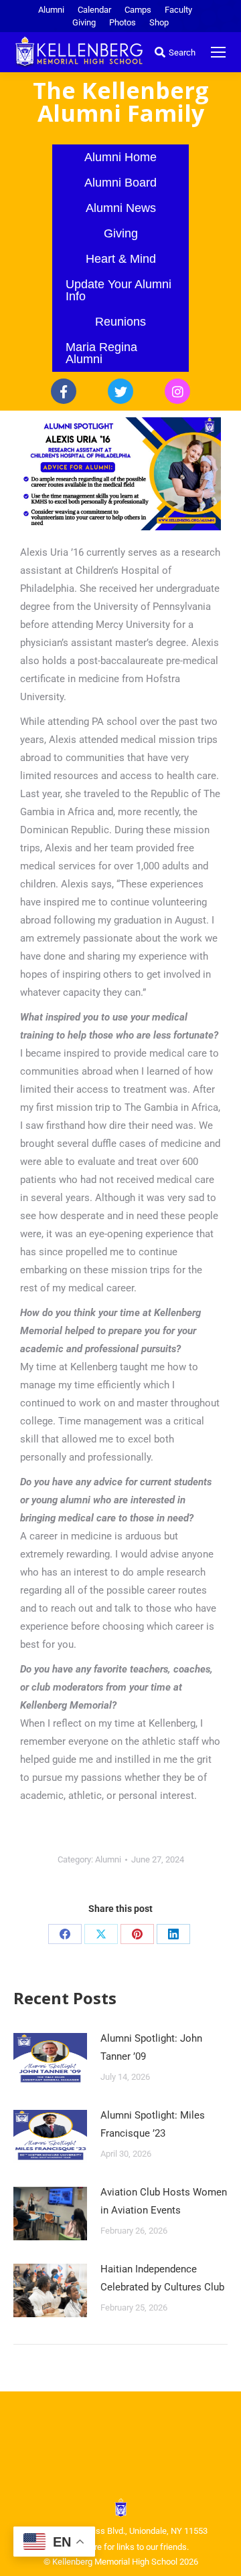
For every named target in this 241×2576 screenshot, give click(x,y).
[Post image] (50, 2060)
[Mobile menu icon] (218, 52)
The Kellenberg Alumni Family (121, 102)
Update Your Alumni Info (118, 290)
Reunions (120, 322)
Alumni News (121, 208)
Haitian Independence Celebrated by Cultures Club (162, 2278)
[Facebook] (64, 391)
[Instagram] (177, 391)
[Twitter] (120, 391)
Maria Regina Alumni (101, 353)
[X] (101, 1934)
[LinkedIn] (173, 1934)
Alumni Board (120, 183)
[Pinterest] (137, 1934)
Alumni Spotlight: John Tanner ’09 (151, 2047)
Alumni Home (120, 157)
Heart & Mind (121, 259)
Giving (121, 233)
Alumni (108, 1859)
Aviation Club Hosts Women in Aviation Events (164, 2201)
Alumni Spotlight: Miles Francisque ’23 (153, 2124)
